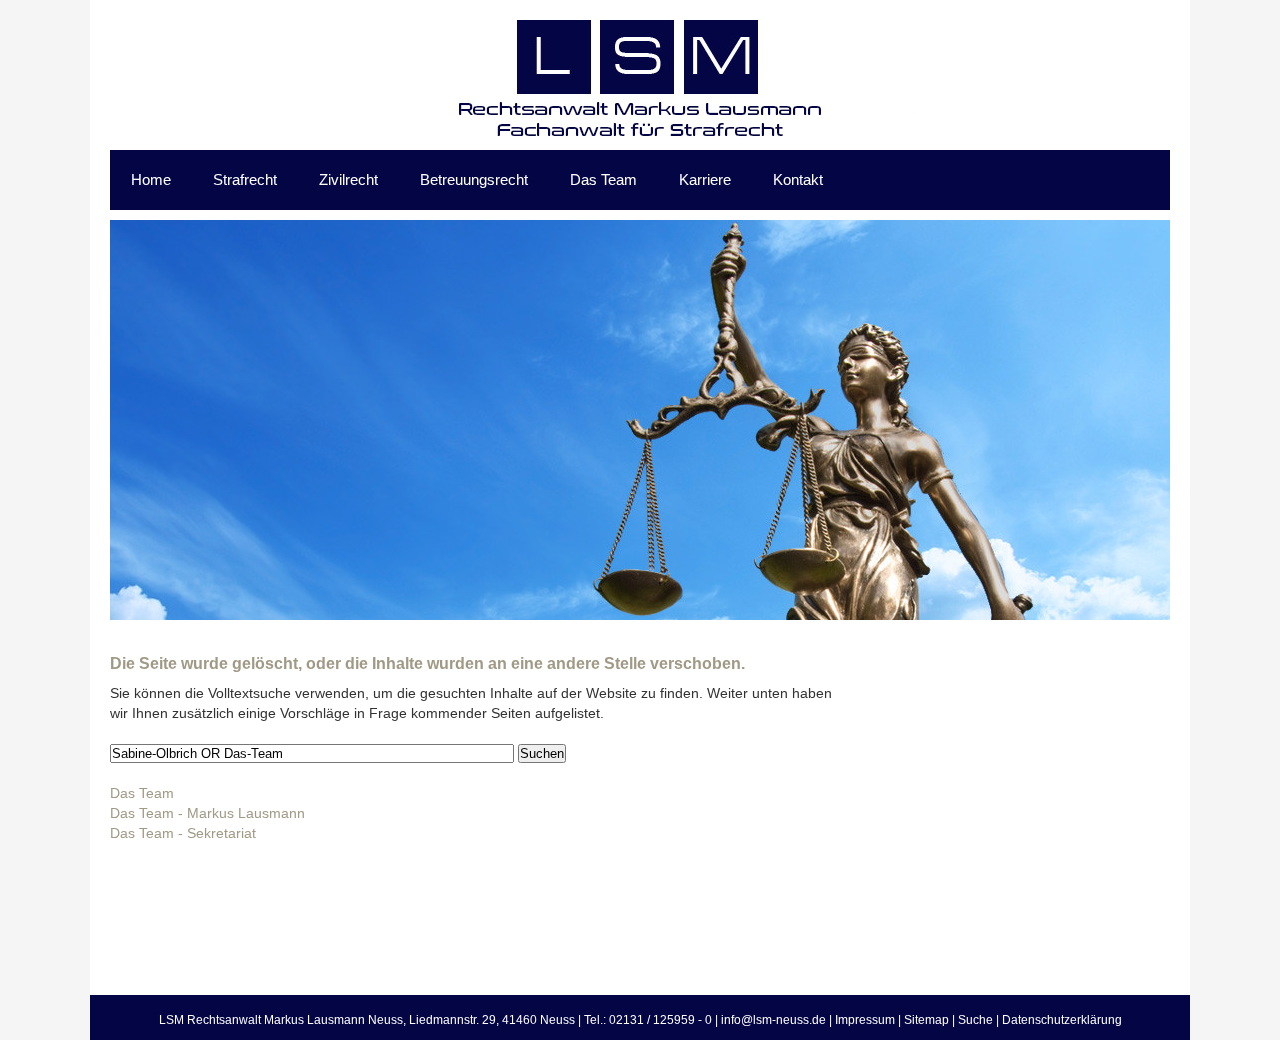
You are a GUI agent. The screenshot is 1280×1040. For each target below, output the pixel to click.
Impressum (865, 1020)
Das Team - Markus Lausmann (207, 813)
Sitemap (926, 1020)
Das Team (142, 793)
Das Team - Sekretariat (183, 833)
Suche (975, 1020)
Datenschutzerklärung (1062, 1020)
